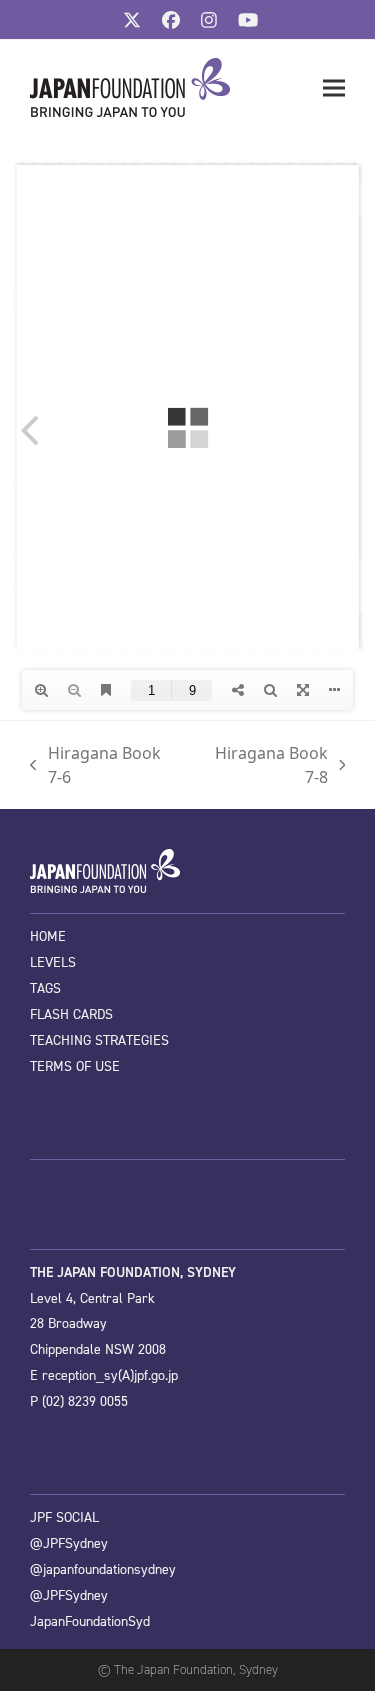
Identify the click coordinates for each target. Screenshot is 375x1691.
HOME (48, 936)
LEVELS (53, 962)
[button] (334, 88)
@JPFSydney (69, 1543)
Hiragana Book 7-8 (263, 765)
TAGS (45, 988)
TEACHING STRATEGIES (99, 1040)
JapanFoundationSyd (90, 1621)
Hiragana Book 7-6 (95, 765)
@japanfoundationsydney (103, 1569)
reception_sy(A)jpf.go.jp (110, 1375)
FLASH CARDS (71, 1014)
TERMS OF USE (75, 1066)
